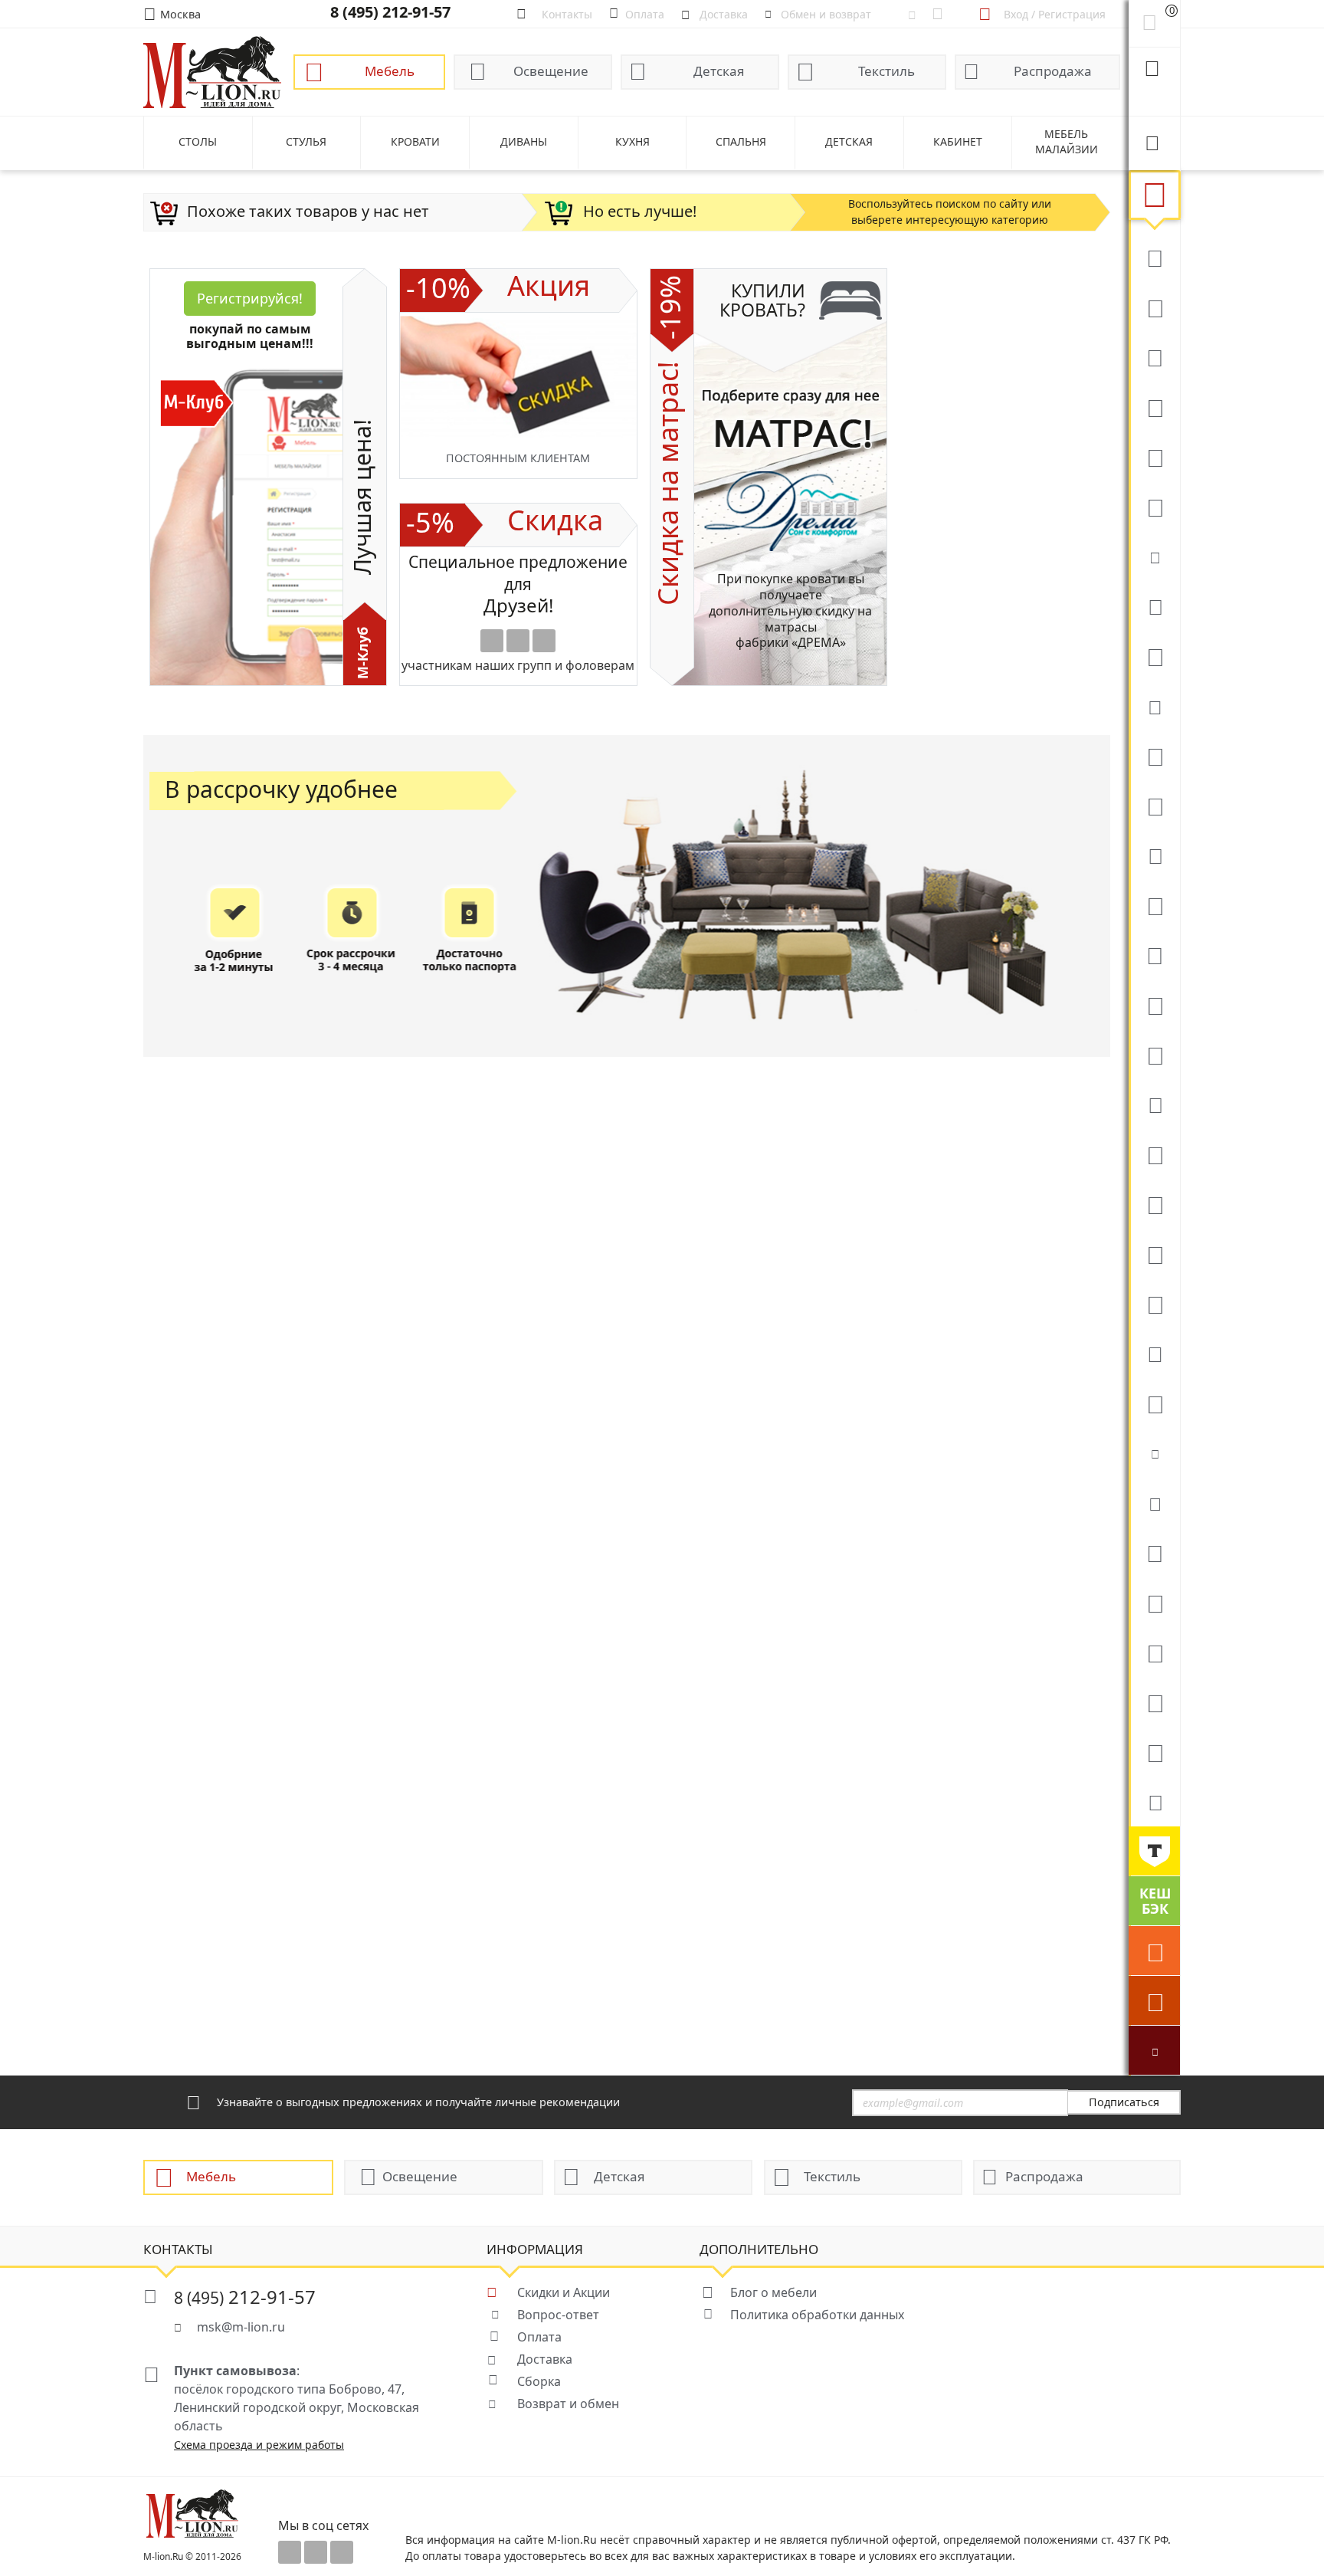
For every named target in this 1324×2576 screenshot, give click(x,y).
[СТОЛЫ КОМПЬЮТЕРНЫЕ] (1154, 755)
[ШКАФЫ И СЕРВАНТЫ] (1154, 805)
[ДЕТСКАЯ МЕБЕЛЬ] (1154, 1153)
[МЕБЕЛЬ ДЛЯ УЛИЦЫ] (1154, 1652)
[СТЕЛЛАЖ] (1154, 1552)
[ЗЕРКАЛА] (1154, 1403)
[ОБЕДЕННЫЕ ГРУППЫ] (1154, 1054)
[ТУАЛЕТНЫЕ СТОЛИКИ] (1154, 904)
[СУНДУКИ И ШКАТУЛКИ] (1154, 1502)
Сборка (539, 2381)
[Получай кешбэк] (1154, 1901)
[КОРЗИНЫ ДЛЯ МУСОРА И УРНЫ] (1154, 1801)
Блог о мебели (773, 2292)
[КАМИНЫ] (1154, 1104)
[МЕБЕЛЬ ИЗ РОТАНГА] (1154, 705)
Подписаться (1124, 2102)
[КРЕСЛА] (1154, 456)
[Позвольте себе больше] (1154, 1851)
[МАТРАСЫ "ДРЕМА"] (1154, 556)
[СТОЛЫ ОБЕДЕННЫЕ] (1154, 356)
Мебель (390, 71)
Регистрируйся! (250, 298)
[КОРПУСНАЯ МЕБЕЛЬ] (1154, 1751)
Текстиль (886, 71)
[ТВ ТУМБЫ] (1154, 1004)
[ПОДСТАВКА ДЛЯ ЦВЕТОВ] (1154, 1303)
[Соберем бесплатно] (1154, 2000)
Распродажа (1053, 71)
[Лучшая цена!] (1154, 2050)
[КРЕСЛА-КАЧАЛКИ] (1154, 1253)
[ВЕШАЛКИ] (1154, 1602)
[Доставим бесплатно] (1154, 1951)
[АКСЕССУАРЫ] (1154, 1701)
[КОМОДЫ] (1154, 855)
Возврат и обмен (568, 2404)
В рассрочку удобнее (281, 789)
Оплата (539, 2337)
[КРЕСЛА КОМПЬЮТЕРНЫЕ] (1154, 506)
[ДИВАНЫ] (1154, 257)
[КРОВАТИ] (1154, 605)
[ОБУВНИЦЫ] (1154, 1452)
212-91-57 (245, 2297)
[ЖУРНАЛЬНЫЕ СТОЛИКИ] (1154, 954)
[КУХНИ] (1154, 307)
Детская (719, 71)
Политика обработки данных (817, 2315)
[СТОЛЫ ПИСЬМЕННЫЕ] (1154, 1203)
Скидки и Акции (564, 2292)
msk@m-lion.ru (241, 2327)
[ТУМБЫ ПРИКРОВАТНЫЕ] (1154, 655)
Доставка (545, 2359)
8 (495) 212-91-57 (390, 12)
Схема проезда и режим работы (259, 2445)
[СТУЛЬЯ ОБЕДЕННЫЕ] (1154, 406)
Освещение (551, 71)
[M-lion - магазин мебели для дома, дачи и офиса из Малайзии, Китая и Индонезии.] (212, 71)
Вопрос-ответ (558, 2315)
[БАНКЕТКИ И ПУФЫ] (1154, 1353)
